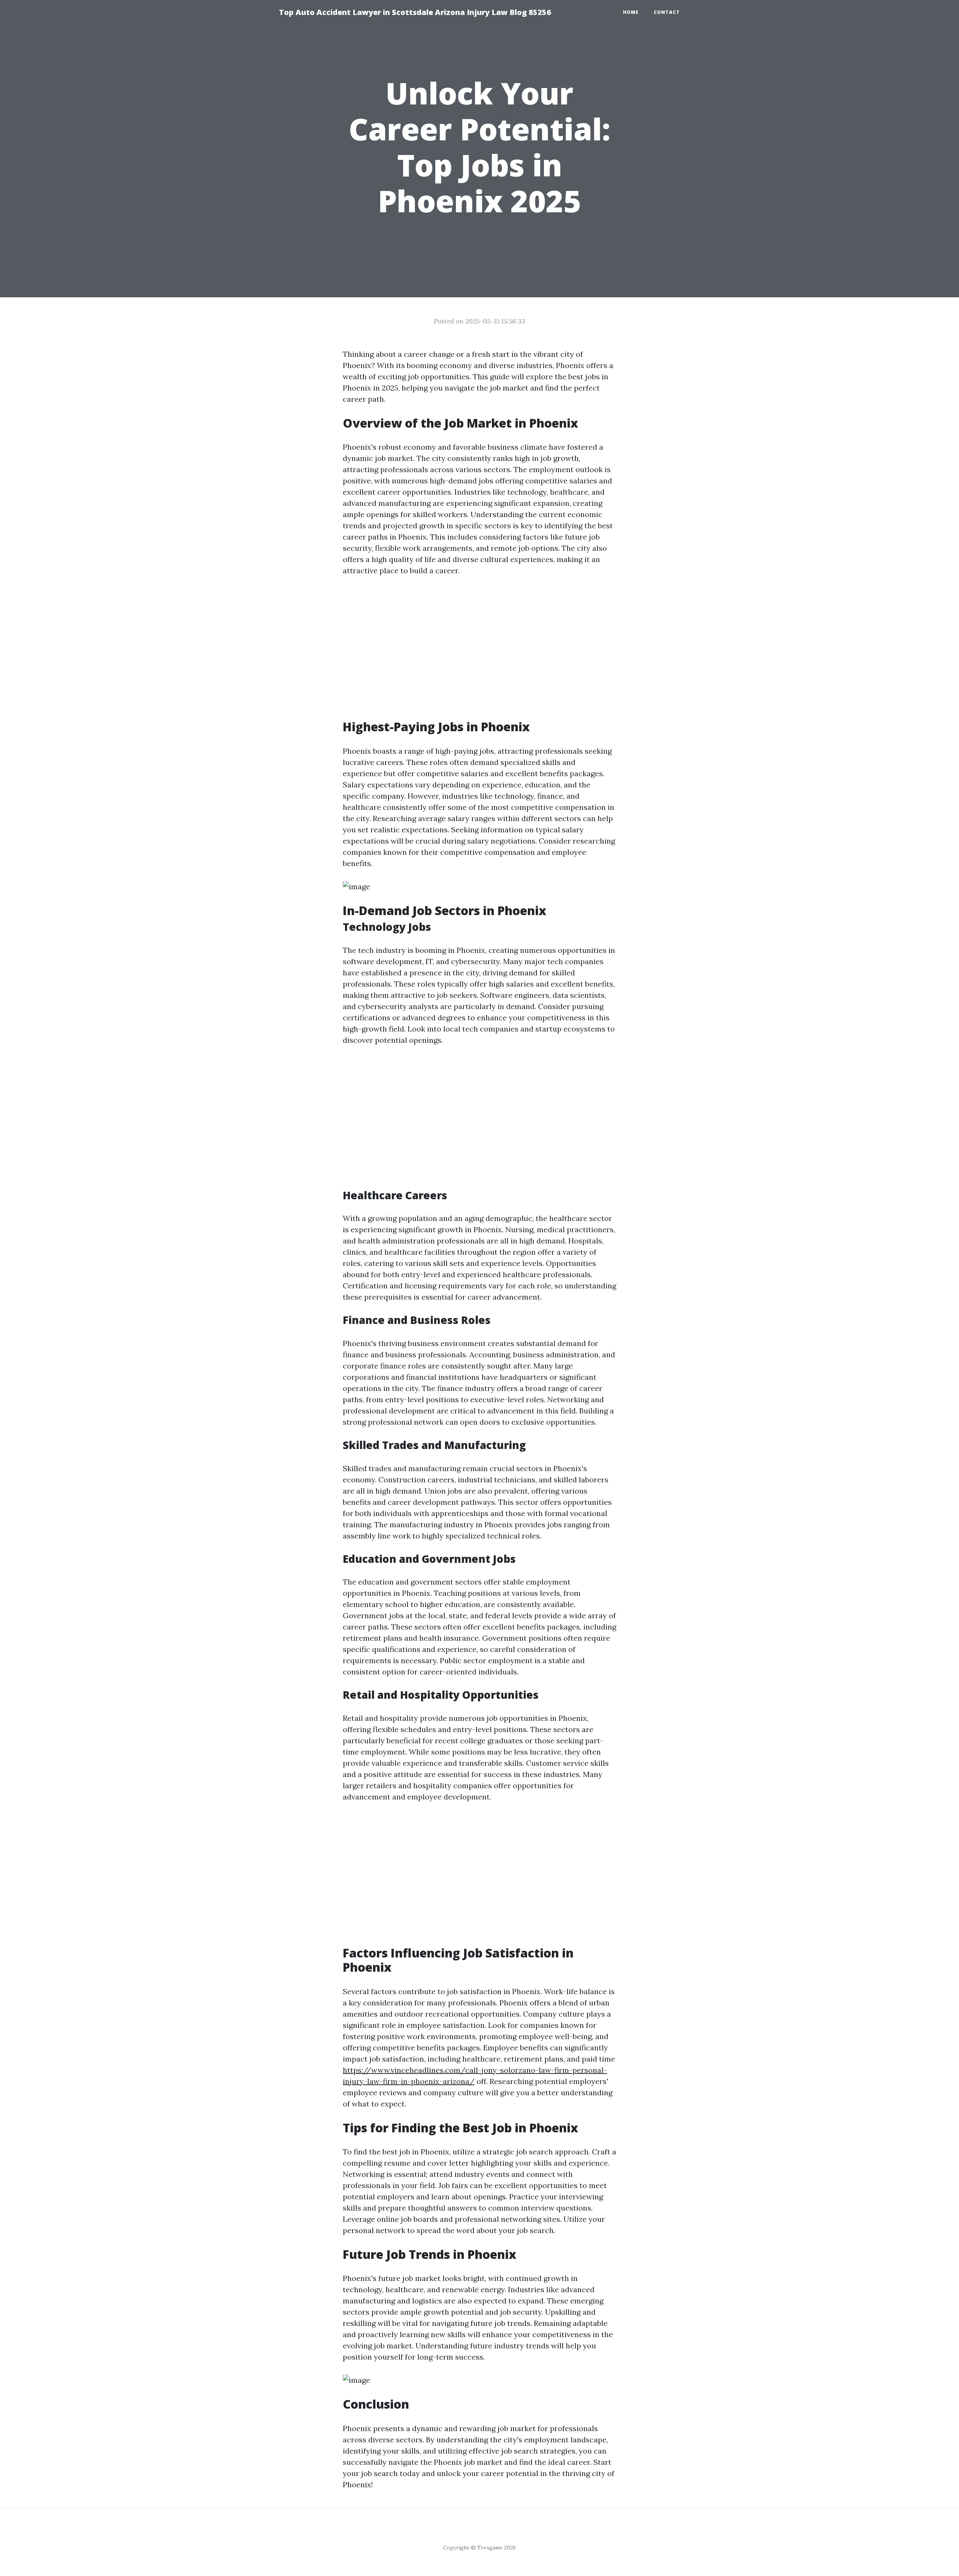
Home (631, 12)
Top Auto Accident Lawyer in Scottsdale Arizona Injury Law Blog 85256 (415, 12)
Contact (667, 12)
